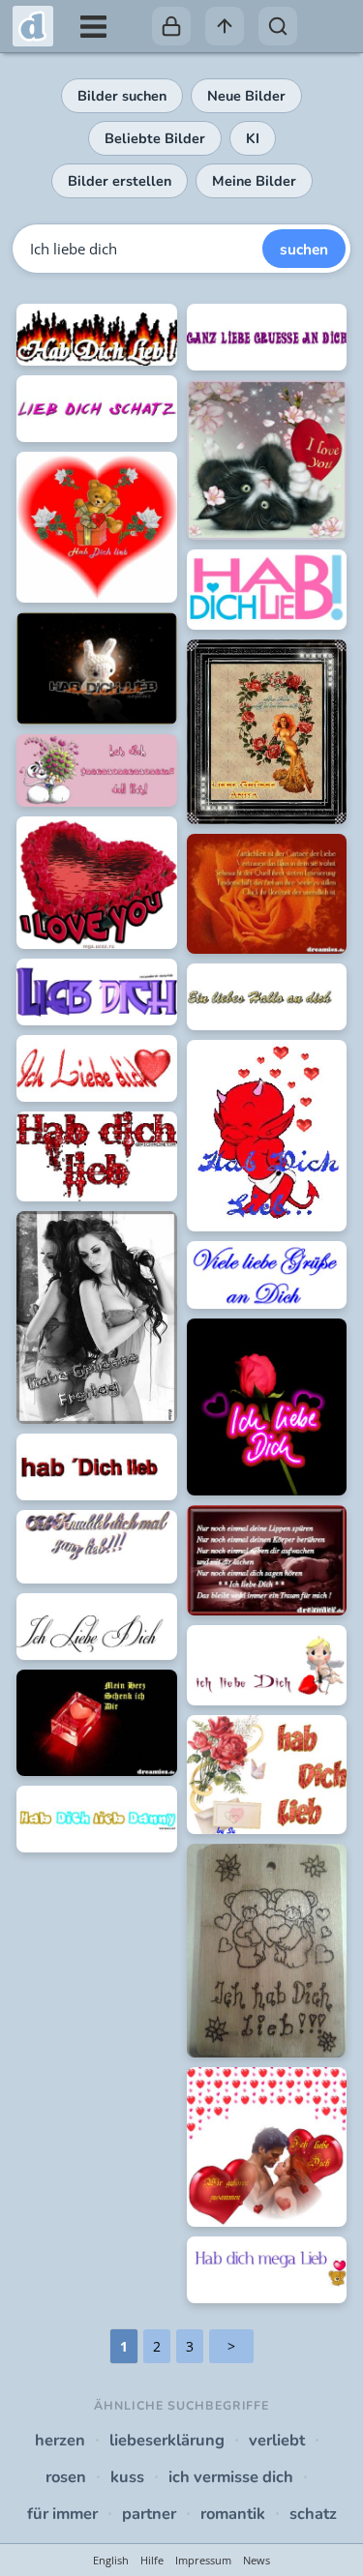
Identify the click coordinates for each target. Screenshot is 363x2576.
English (111, 2560)
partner (149, 2514)
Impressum (203, 2560)
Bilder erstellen (120, 181)
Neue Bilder (246, 96)
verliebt (277, 2440)
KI (253, 138)
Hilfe (152, 2560)
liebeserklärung (167, 2440)
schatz (313, 2514)
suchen (304, 249)
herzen (60, 2440)
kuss (127, 2477)
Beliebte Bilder (155, 138)
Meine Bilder (254, 181)
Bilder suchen (122, 96)
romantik (233, 2514)
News (257, 2560)
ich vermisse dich (231, 2477)
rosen (66, 2477)
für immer (62, 2514)
